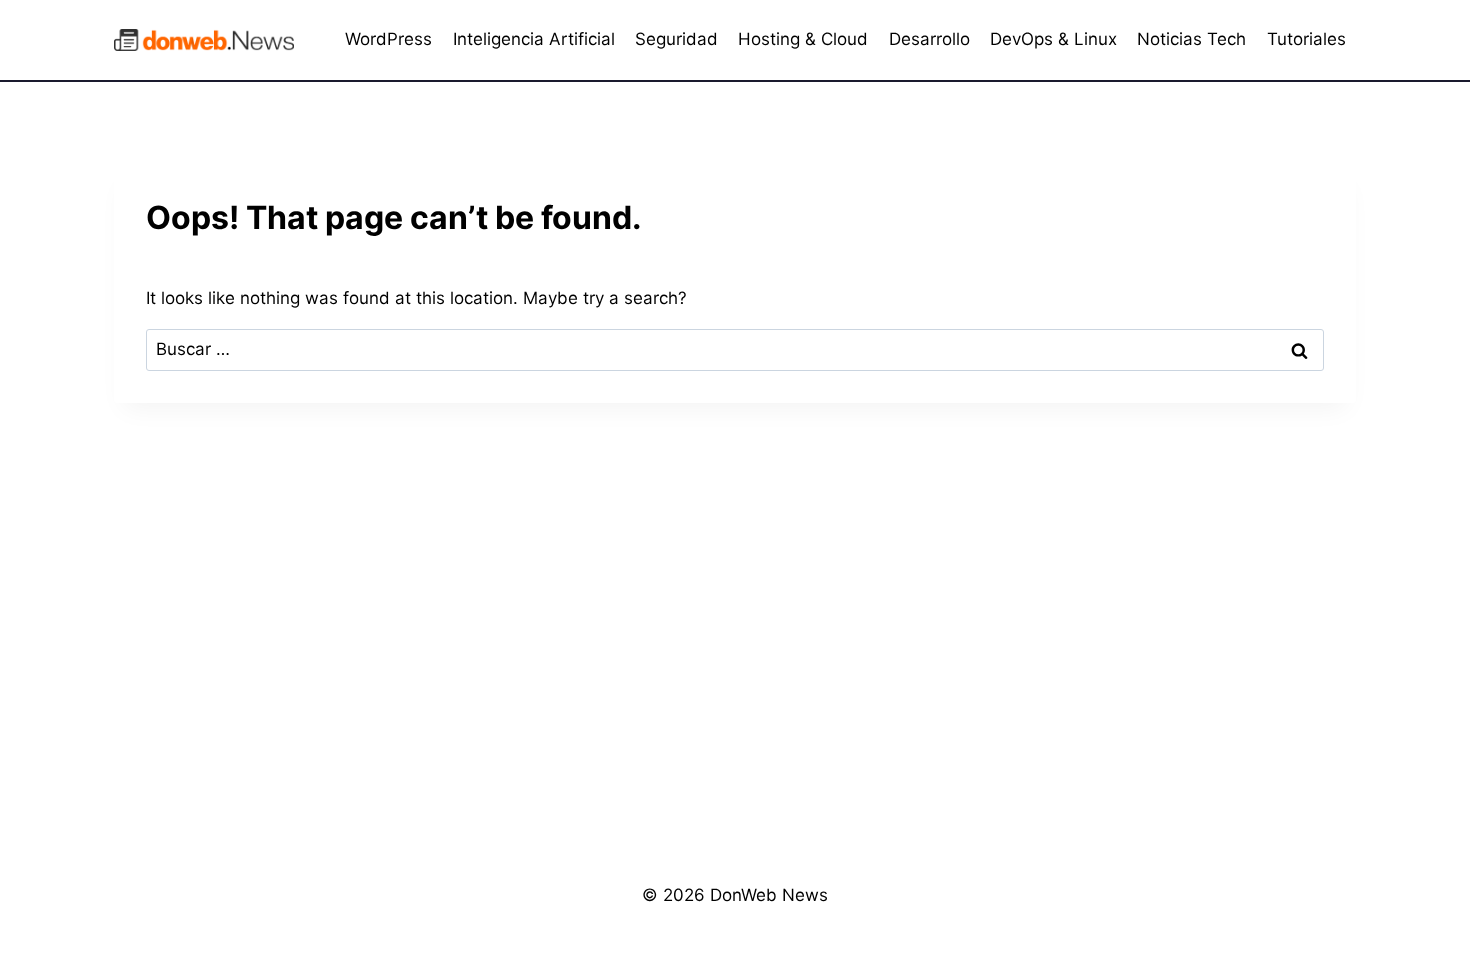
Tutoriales (1306, 39)
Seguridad (676, 39)
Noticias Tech (1191, 39)
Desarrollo (929, 39)
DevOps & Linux (1053, 39)
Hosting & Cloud (803, 39)
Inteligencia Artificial (534, 39)
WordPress (388, 39)
